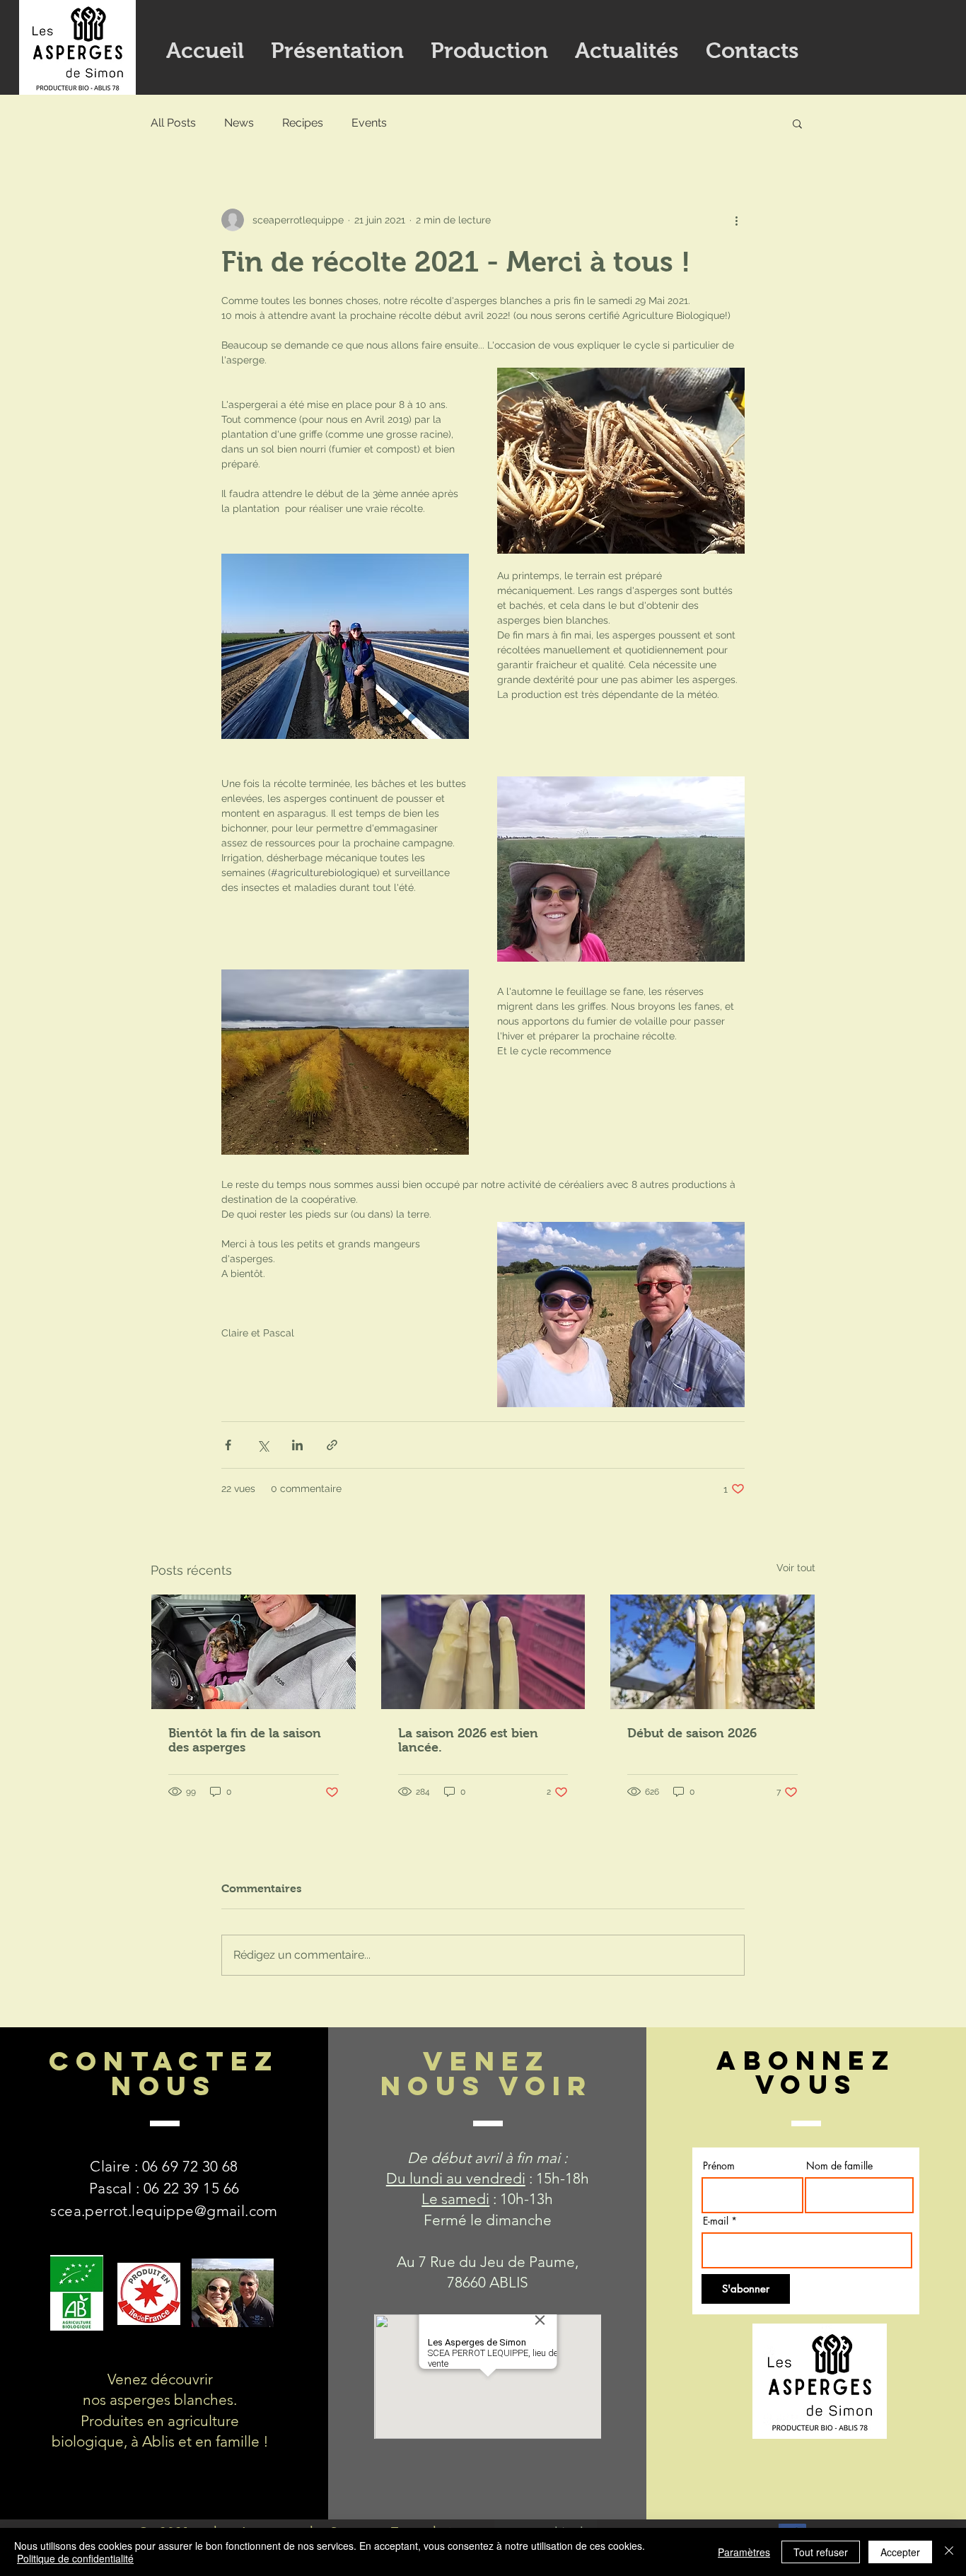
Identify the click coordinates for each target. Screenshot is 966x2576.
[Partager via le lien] (332, 1445)
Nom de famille (839, 2166)
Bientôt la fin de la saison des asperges (245, 1740)
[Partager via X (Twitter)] (263, 1445)
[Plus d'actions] (736, 220)
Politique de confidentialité (75, 2558)
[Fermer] (949, 2552)
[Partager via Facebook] (228, 1445)
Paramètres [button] (744, 2552)
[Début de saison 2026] (712, 1652)
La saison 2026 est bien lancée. (468, 1740)
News (239, 123)
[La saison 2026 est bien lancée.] (483, 1652)
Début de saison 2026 (692, 1733)
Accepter (900, 2552)
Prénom (719, 2166)
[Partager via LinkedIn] (297, 1445)
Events (369, 123)
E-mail (716, 2221)
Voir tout (796, 1568)
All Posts (173, 123)
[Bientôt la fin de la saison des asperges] (254, 1652)
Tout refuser (821, 2552)
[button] (797, 123)
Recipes (303, 123)
